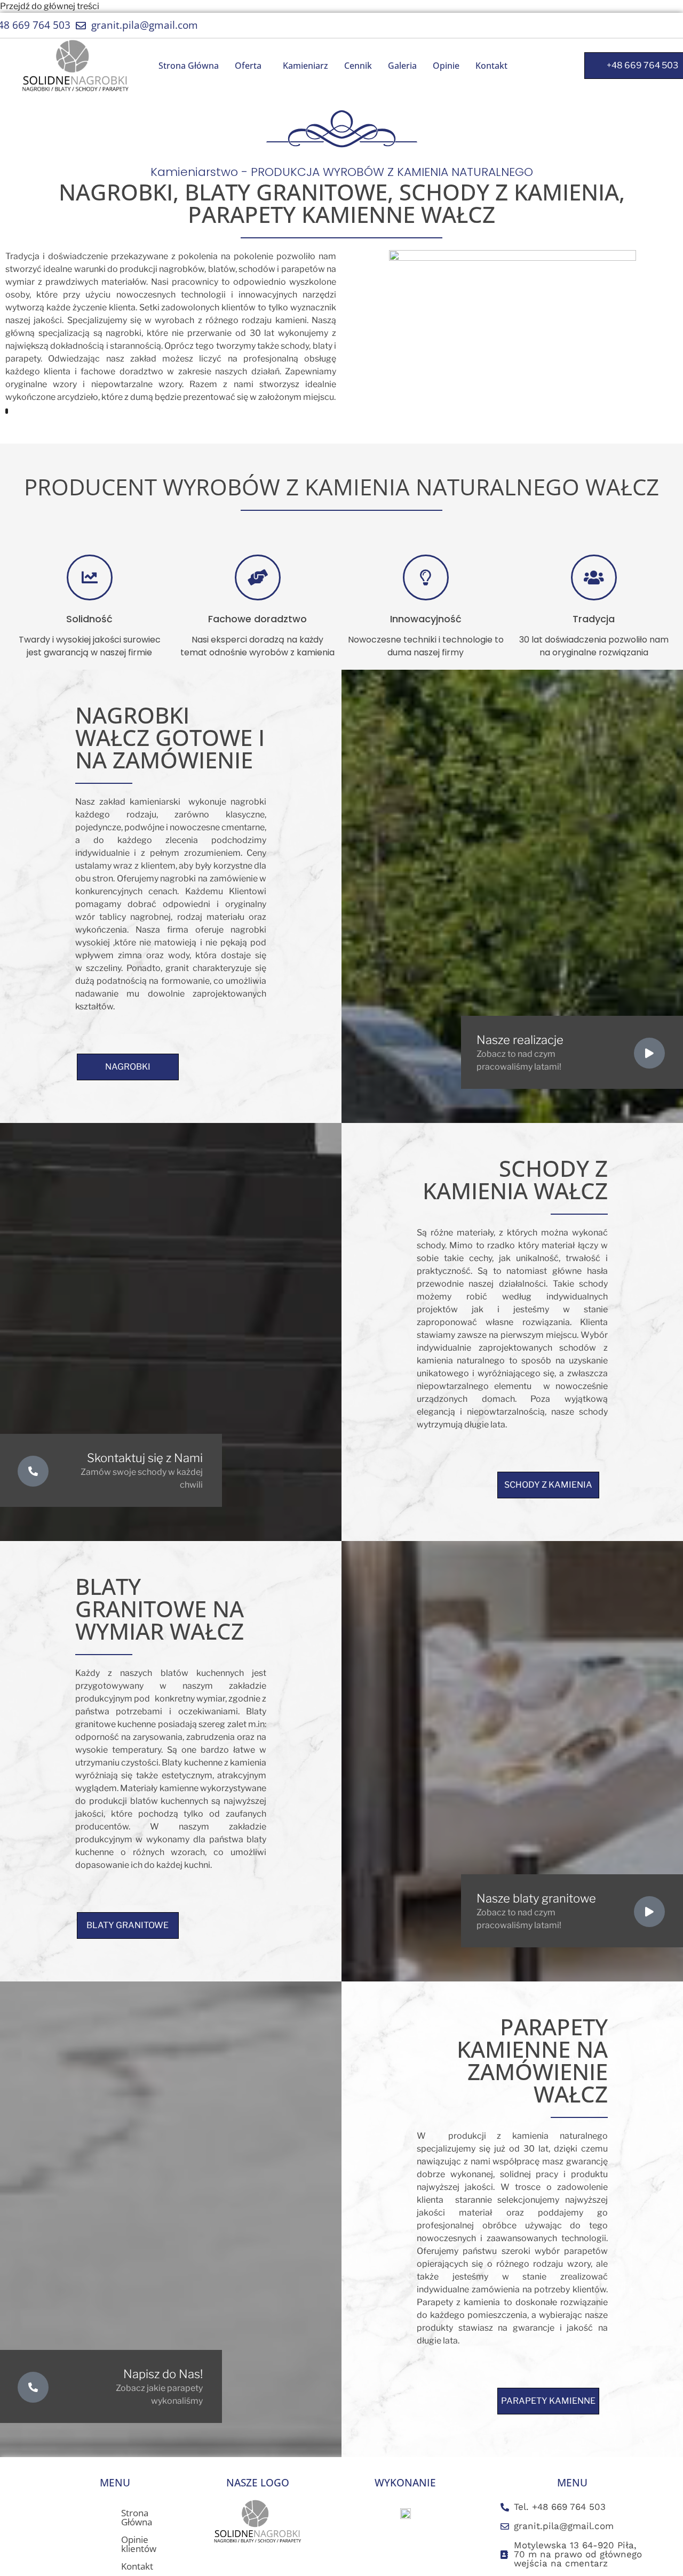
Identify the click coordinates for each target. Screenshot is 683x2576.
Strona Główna (189, 66)
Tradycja (594, 619)
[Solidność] (90, 577)
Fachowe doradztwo (257, 619)
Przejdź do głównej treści (50, 6)
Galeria (402, 66)
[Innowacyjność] (426, 577)
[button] (251, 66)
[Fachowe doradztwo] (258, 577)
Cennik (358, 66)
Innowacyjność (426, 619)
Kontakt (491, 66)
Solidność (89, 619)
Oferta (248, 66)
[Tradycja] (594, 577)
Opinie (446, 66)
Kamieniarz (305, 66)
